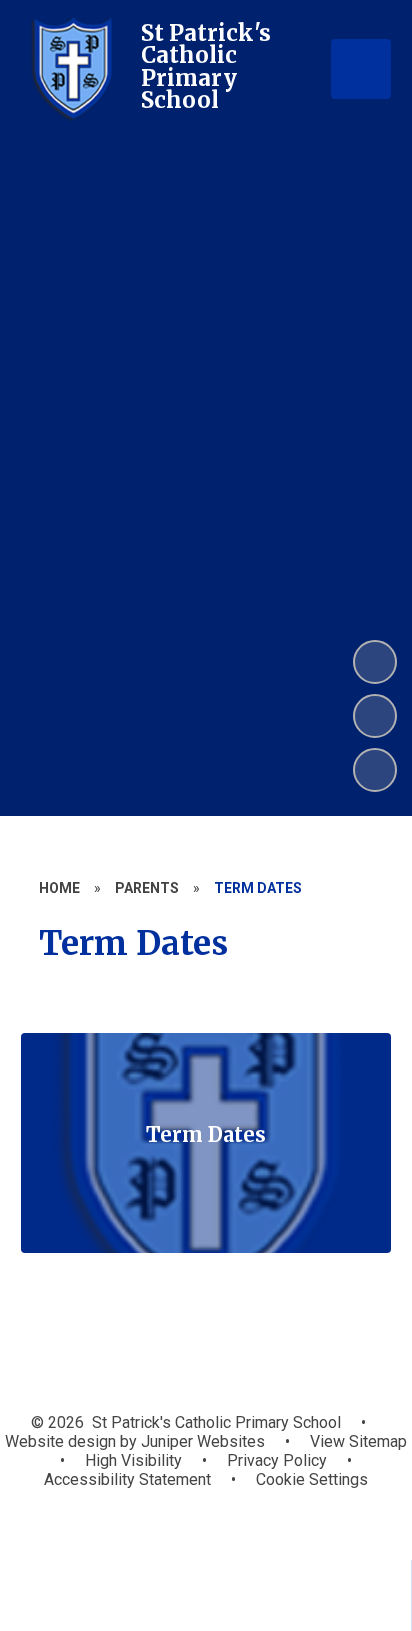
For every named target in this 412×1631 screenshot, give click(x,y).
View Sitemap (358, 1441)
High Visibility (133, 1460)
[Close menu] (361, 69)
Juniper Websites (201, 1441)
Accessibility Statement (127, 1479)
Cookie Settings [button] (312, 1479)
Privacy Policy (277, 1460)
